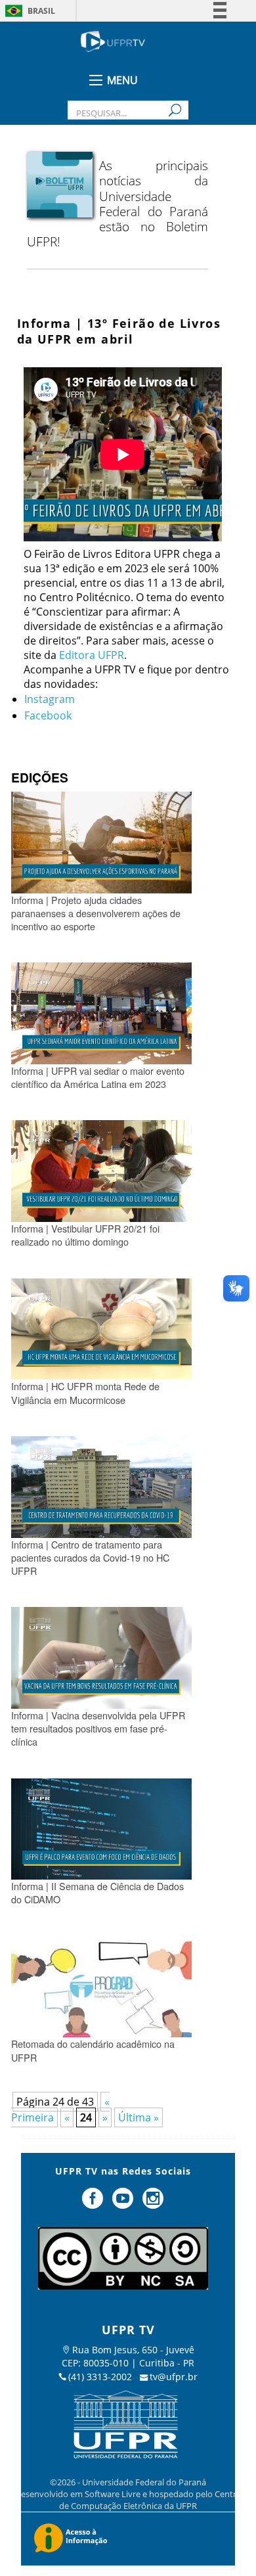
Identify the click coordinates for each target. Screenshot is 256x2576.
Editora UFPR (92, 655)
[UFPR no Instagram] (153, 2203)
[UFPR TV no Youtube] (124, 2203)
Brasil (41, 11)
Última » (139, 2117)
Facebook (48, 715)
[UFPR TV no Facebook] (95, 2203)
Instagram (50, 699)
